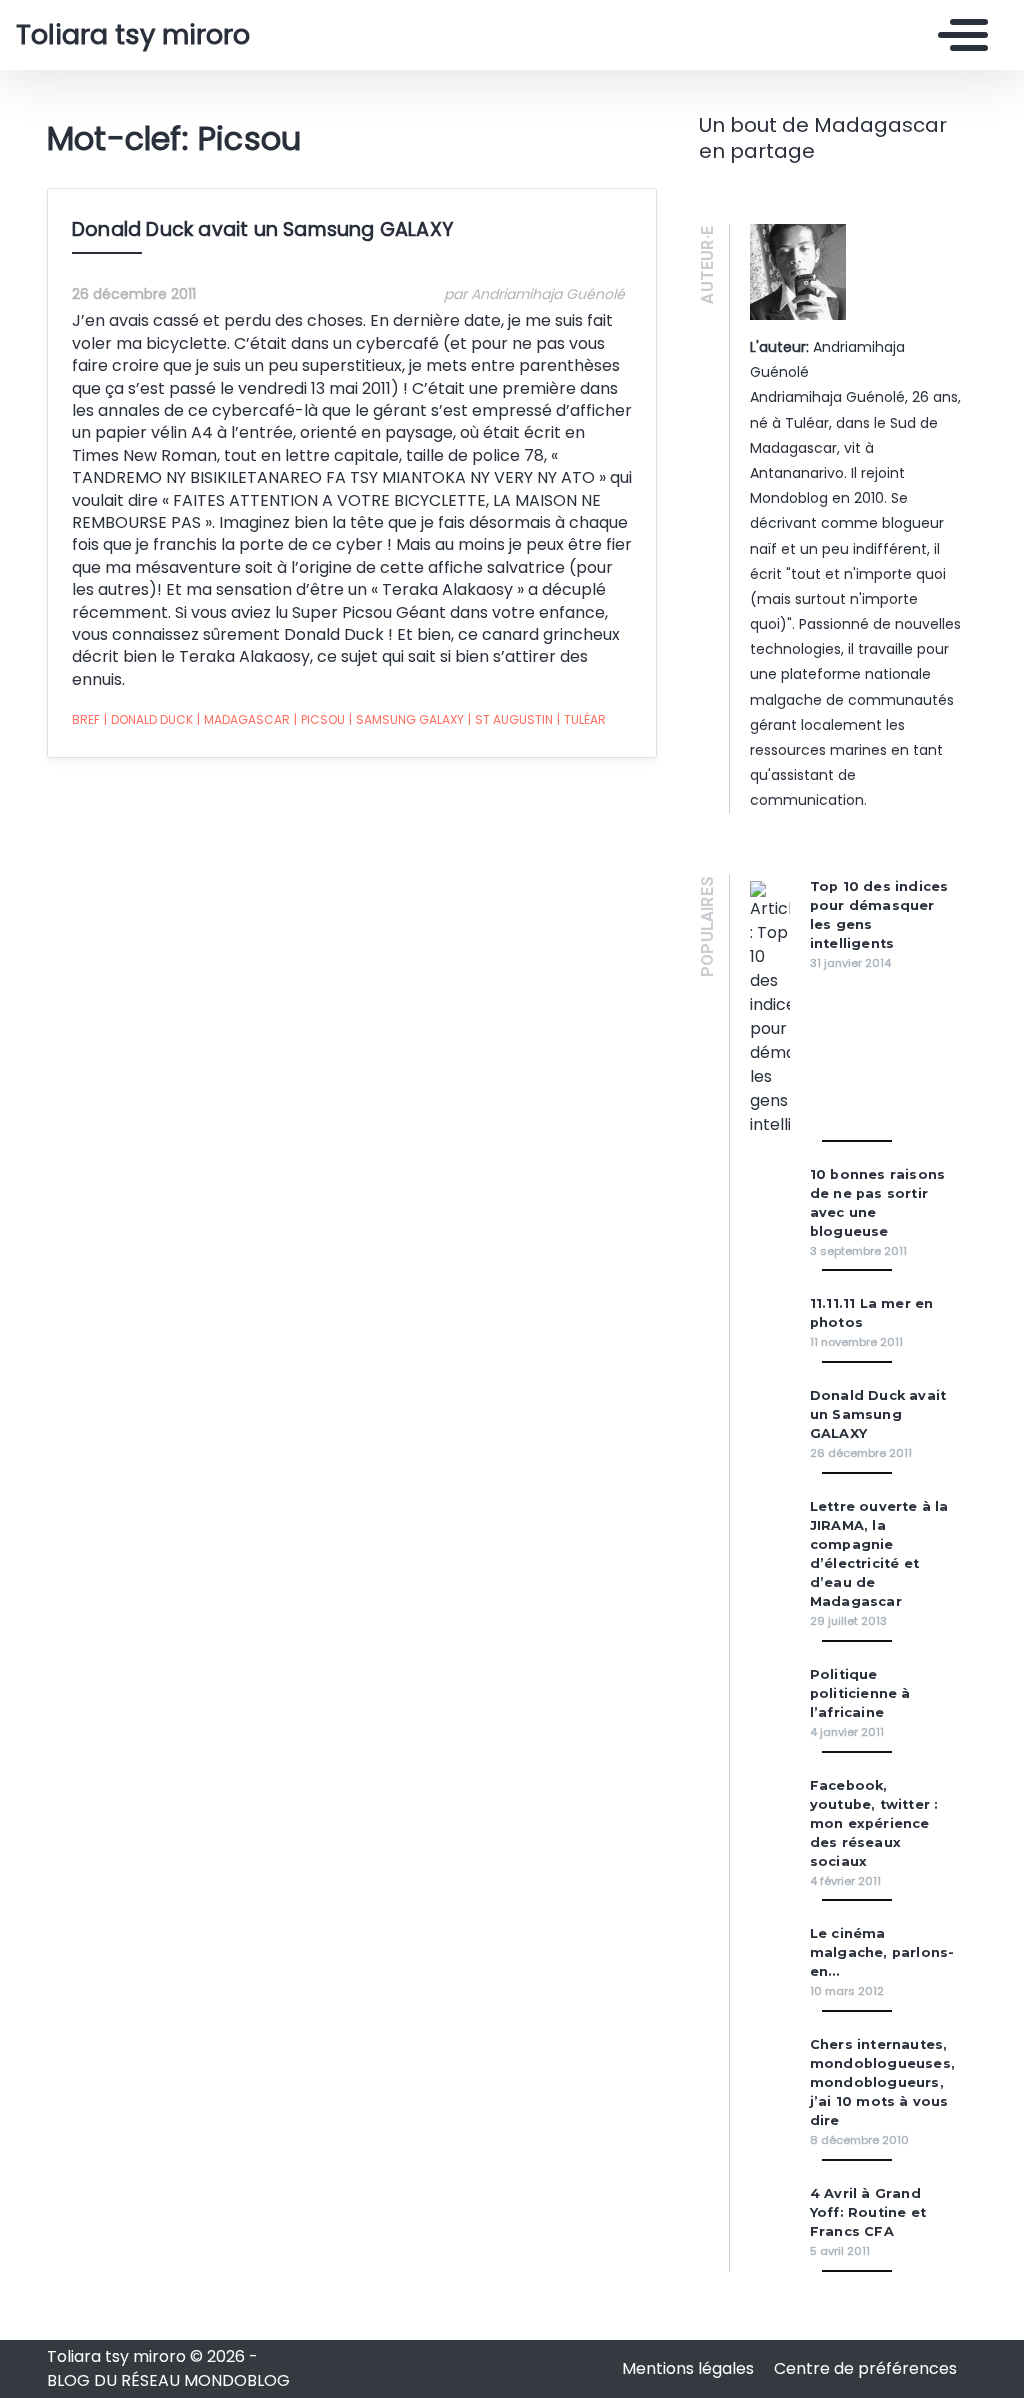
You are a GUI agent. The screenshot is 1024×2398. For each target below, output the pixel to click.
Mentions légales (690, 2368)
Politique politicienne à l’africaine (860, 1693)
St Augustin (510, 719)
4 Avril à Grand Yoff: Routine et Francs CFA (868, 2212)
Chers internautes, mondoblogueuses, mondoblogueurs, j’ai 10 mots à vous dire (882, 2082)
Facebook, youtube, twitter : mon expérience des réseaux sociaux (874, 1823)
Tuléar (581, 719)
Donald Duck (148, 719)
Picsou (319, 719)
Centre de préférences (865, 2368)
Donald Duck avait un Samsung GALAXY (263, 229)
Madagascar (243, 719)
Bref (86, 719)
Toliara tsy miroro (133, 35)
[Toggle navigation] (958, 35)
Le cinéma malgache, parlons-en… (882, 1952)
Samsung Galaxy (406, 719)
